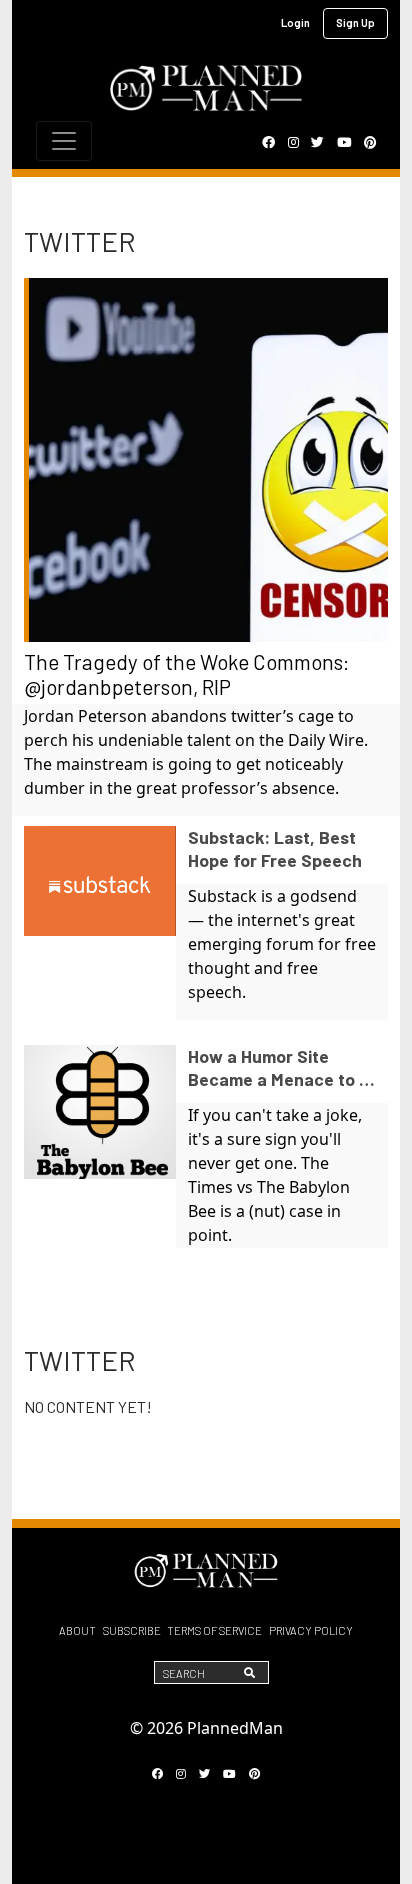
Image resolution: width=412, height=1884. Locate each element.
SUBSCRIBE (132, 1630)
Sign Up (355, 22)
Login (295, 22)
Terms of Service (214, 1630)
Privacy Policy (311, 1630)
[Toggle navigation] (64, 141)
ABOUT (77, 1630)
